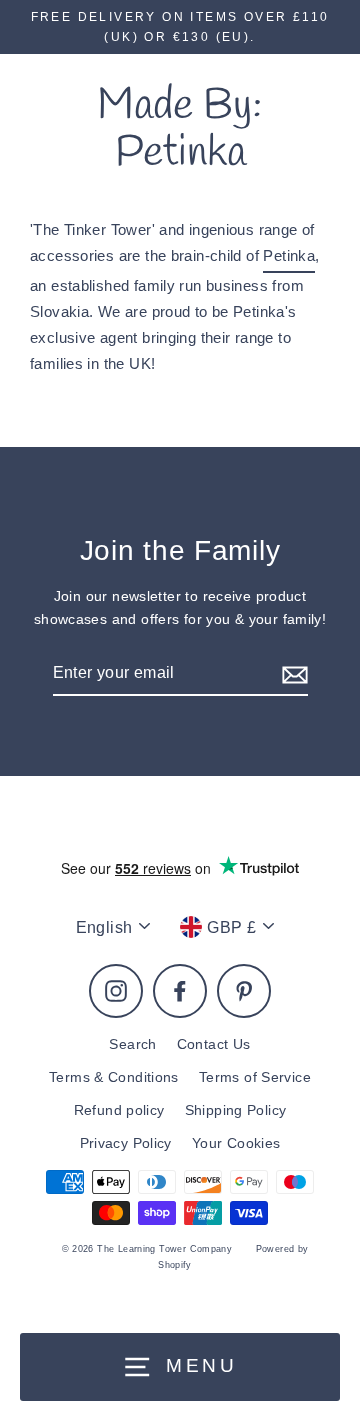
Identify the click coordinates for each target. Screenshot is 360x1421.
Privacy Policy (126, 1143)
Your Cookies (236, 1143)
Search (132, 1044)
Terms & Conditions (114, 1077)
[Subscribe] (292, 673)
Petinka (289, 255)
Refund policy (119, 1110)
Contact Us (214, 1044)
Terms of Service (255, 1077)
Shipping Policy (236, 1110)
